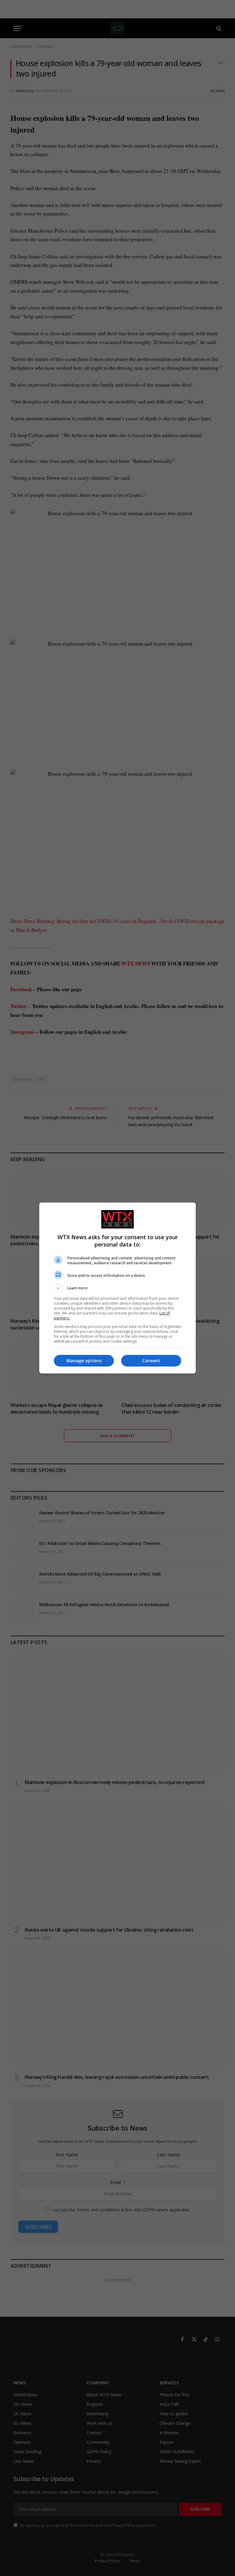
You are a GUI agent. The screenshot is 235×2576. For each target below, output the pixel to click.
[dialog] (117, 1288)
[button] (117, 1288)
